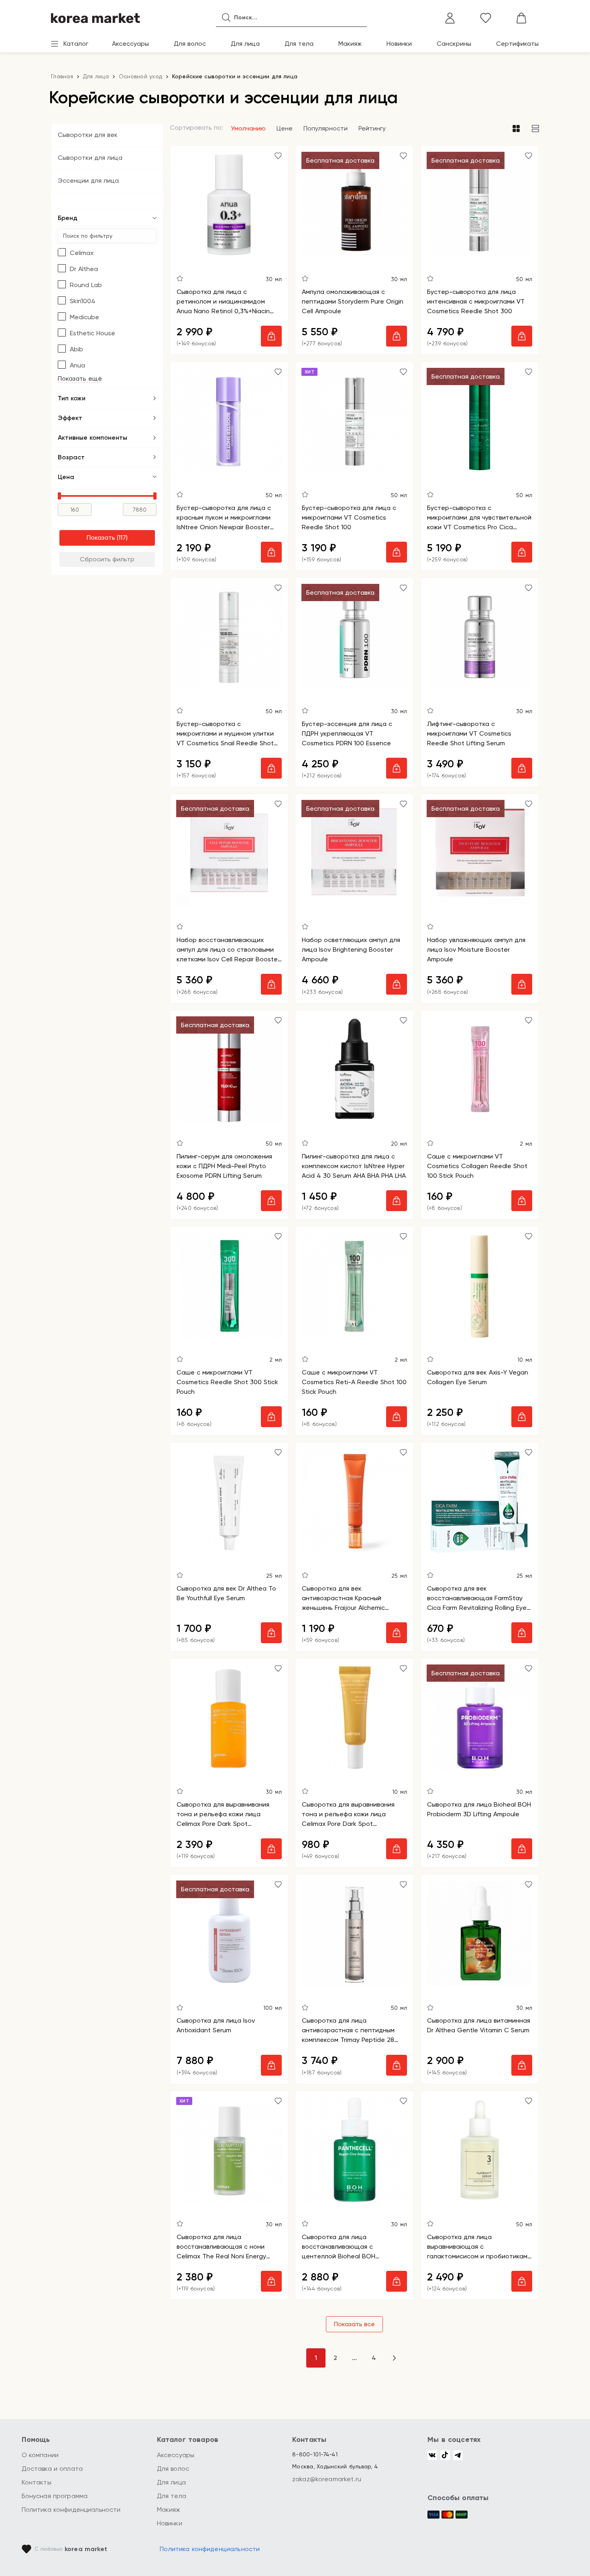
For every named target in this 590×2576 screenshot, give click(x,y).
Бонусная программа (55, 2496)
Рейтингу (372, 128)
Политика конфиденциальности (71, 2510)
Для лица (245, 44)
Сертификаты (517, 44)
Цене (285, 128)
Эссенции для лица (88, 181)
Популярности (326, 128)
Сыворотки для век (88, 135)
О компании (40, 2455)
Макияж (350, 44)
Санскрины (454, 44)
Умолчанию (248, 128)
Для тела (299, 44)
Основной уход (140, 76)
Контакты (37, 2482)
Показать (101, 537)
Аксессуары (130, 44)
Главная (62, 76)
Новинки (399, 44)
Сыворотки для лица (90, 158)
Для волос (190, 44)
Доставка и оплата (52, 2469)
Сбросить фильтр (107, 559)
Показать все (354, 2324)
